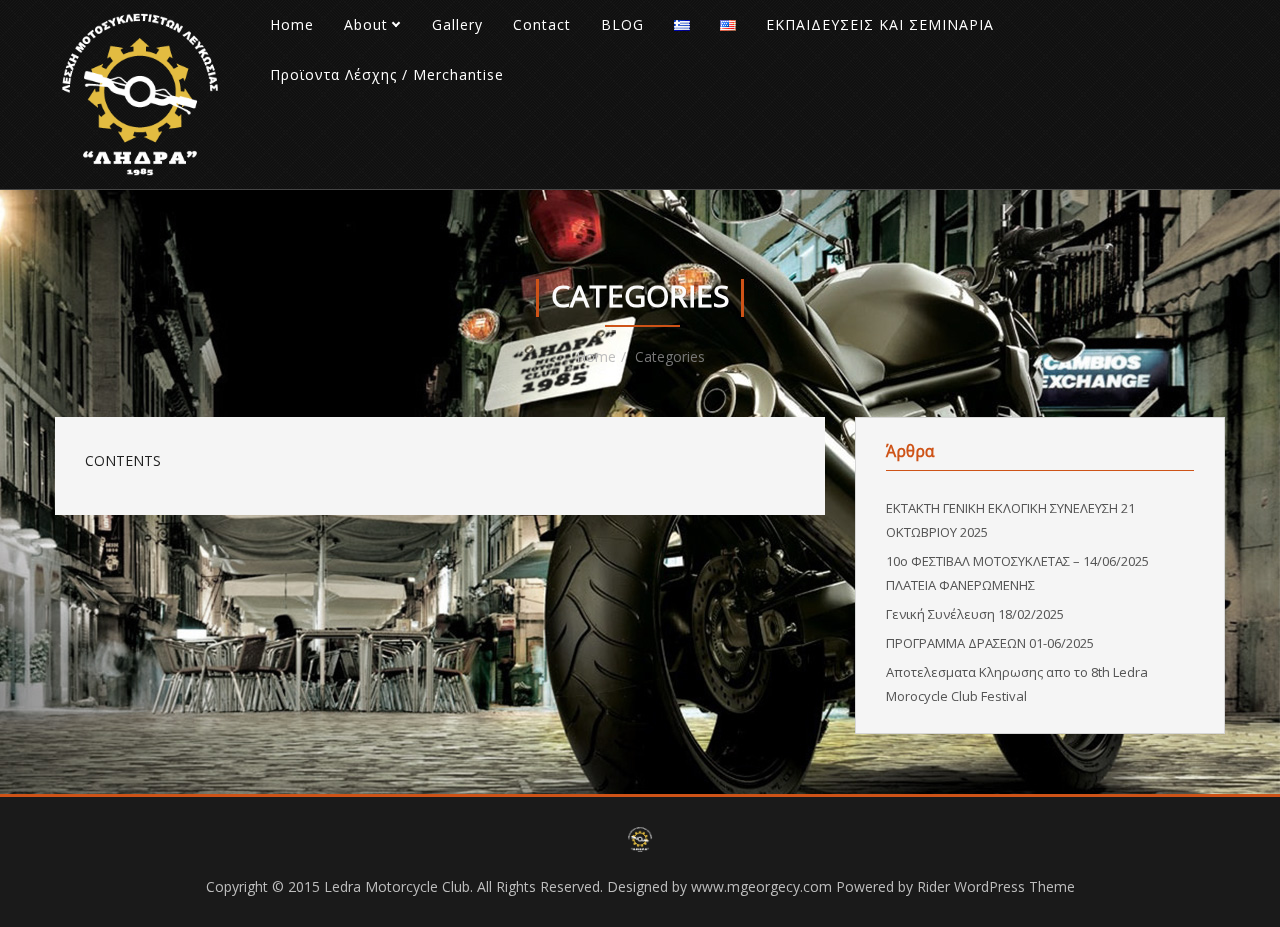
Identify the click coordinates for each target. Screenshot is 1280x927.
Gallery (457, 24)
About (366, 24)
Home (292, 24)
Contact (542, 24)
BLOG (622, 24)
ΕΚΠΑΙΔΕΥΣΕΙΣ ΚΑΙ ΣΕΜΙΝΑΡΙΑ (880, 24)
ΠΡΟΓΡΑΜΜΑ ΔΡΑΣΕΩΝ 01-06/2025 (990, 643)
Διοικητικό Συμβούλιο (433, 69)
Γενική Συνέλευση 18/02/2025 (975, 614)
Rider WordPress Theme (996, 886)
